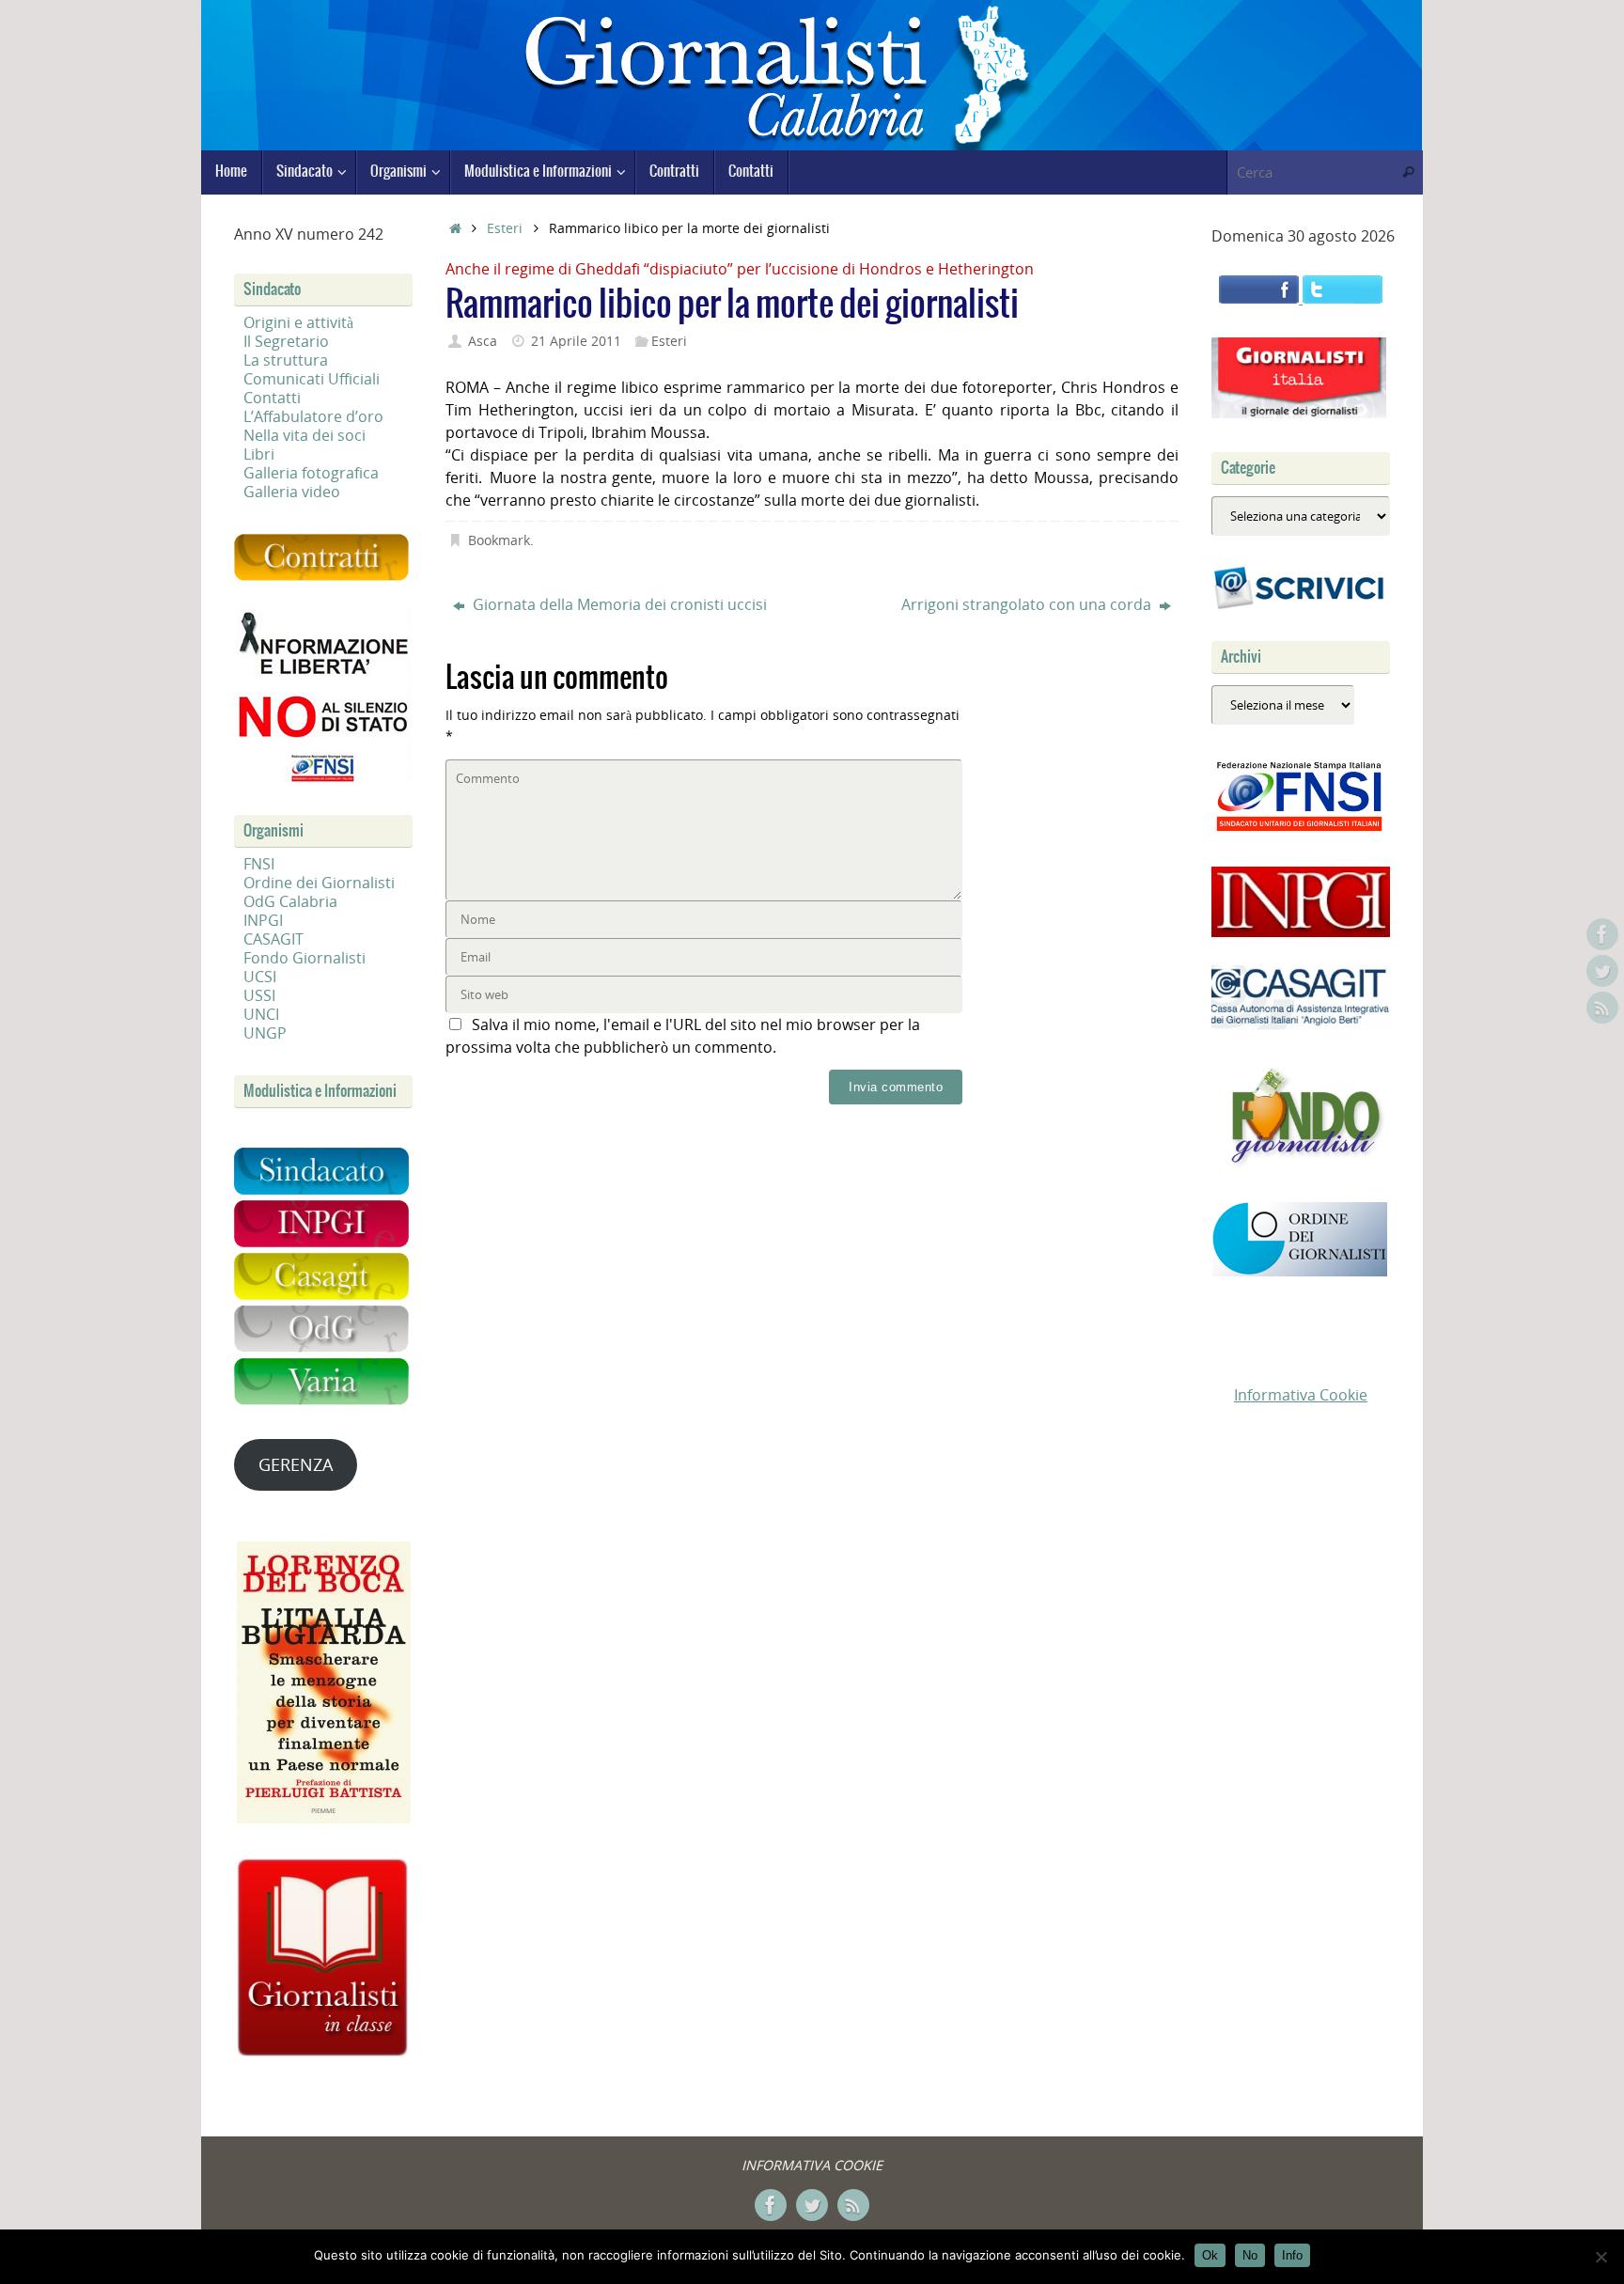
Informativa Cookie (1301, 1395)
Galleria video (292, 492)
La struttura (286, 360)
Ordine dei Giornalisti (319, 883)
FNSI (259, 864)
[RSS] (1602, 1008)
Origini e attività (298, 322)
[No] (1601, 2257)
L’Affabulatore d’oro (313, 416)
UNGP (265, 1033)
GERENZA (296, 1464)
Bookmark (499, 540)
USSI (259, 995)
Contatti (272, 398)
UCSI (260, 977)
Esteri (505, 228)
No (1250, 2255)
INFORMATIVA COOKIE (812, 2165)
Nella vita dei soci (304, 435)
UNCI (261, 1014)
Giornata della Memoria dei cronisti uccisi (618, 604)
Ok (1210, 2255)
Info (1292, 2255)
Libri (259, 454)
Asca (483, 341)
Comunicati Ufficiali (312, 379)
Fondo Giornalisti (304, 958)
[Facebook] (1602, 934)
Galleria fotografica (311, 473)
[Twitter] (1602, 971)
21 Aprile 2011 (576, 341)
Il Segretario (286, 341)
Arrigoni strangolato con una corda (1028, 604)
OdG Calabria (290, 901)
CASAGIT (273, 939)
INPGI (263, 920)
